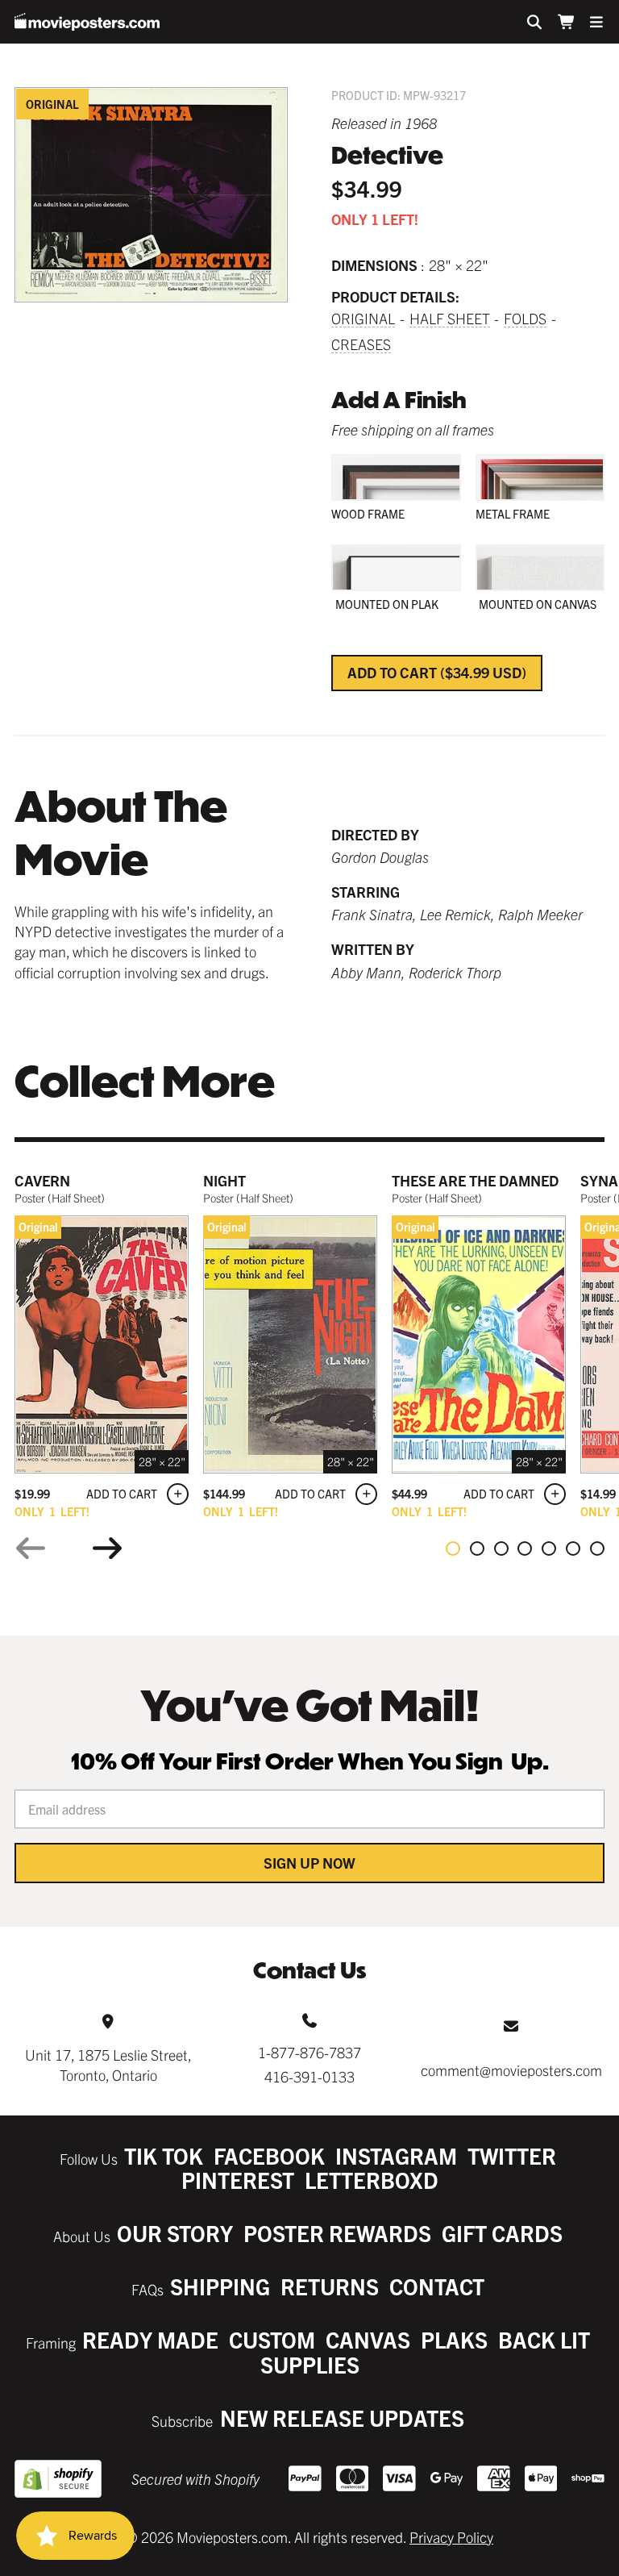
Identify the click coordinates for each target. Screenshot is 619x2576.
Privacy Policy (451, 2537)
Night (224, 1180)
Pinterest (238, 2180)
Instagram (396, 2155)
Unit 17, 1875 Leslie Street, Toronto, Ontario (108, 2065)
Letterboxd (372, 2180)
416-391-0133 (309, 2076)
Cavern (42, 1180)
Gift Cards (502, 2233)
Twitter (512, 2155)
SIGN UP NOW (309, 1863)
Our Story (175, 2233)
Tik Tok (164, 2155)
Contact (437, 2286)
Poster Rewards (337, 2233)
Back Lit (544, 2339)
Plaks (454, 2339)
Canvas (368, 2339)
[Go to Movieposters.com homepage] (87, 22)
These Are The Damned (475, 1180)
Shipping (220, 2286)
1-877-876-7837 (309, 2052)
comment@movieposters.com (511, 2070)
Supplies (310, 2364)
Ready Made (150, 2339)
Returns (330, 2286)
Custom (272, 2339)
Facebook (269, 2155)
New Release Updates (342, 2418)
